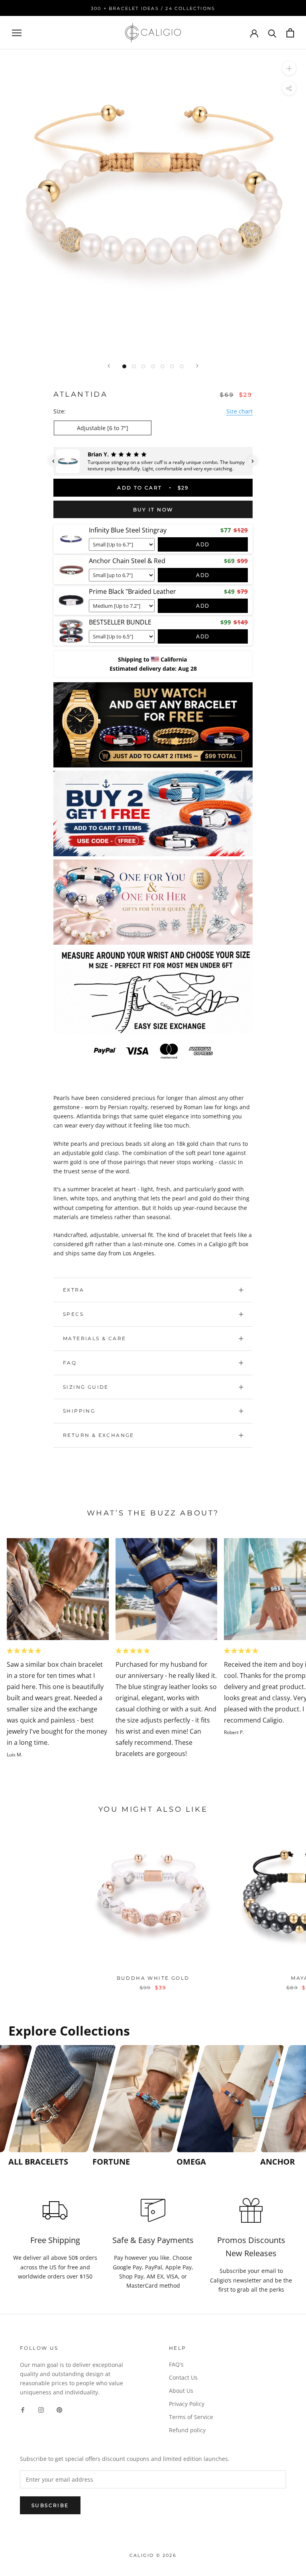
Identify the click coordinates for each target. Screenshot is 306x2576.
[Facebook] (23, 2409)
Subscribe (50, 2505)
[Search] (272, 33)
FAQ (70, 1363)
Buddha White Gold (153, 1978)
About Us (181, 2391)
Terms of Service (191, 2417)
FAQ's (176, 2364)
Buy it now (153, 510)
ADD (203, 544)
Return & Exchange (99, 1435)
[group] (48, 2106)
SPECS (73, 1314)
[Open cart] (290, 33)
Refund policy (187, 2430)
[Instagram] (41, 2409)
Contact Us (183, 2377)
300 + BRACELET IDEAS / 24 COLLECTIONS (153, 8)
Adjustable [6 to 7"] (103, 428)
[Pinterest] (59, 2409)
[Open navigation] (17, 33)
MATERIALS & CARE (94, 1338)
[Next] (197, 366)
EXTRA (74, 1290)
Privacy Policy (187, 2404)
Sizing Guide (86, 1387)
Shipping (79, 1411)
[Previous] (109, 366)
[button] (53, 461)
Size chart (239, 411)
